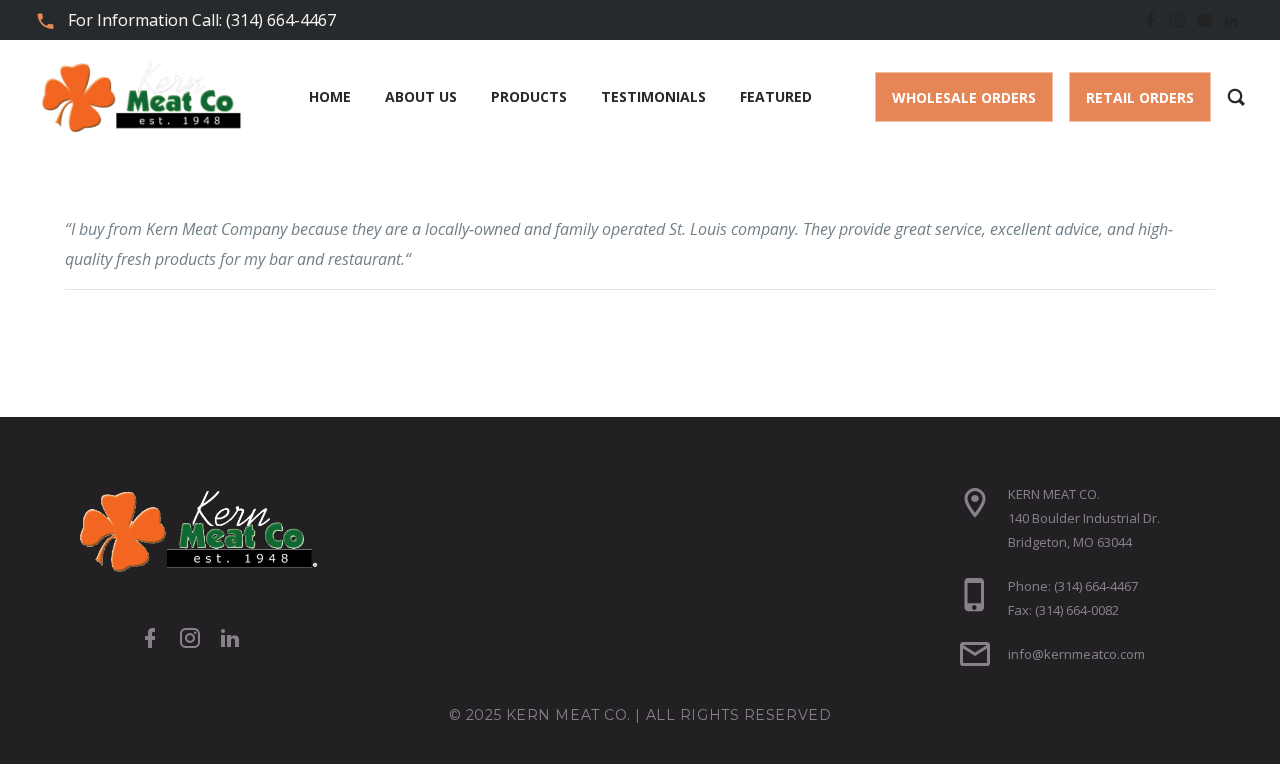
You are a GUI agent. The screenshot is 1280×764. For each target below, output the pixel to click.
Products (529, 96)
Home (330, 96)
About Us (421, 96)
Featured (776, 96)
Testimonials (653, 96)
